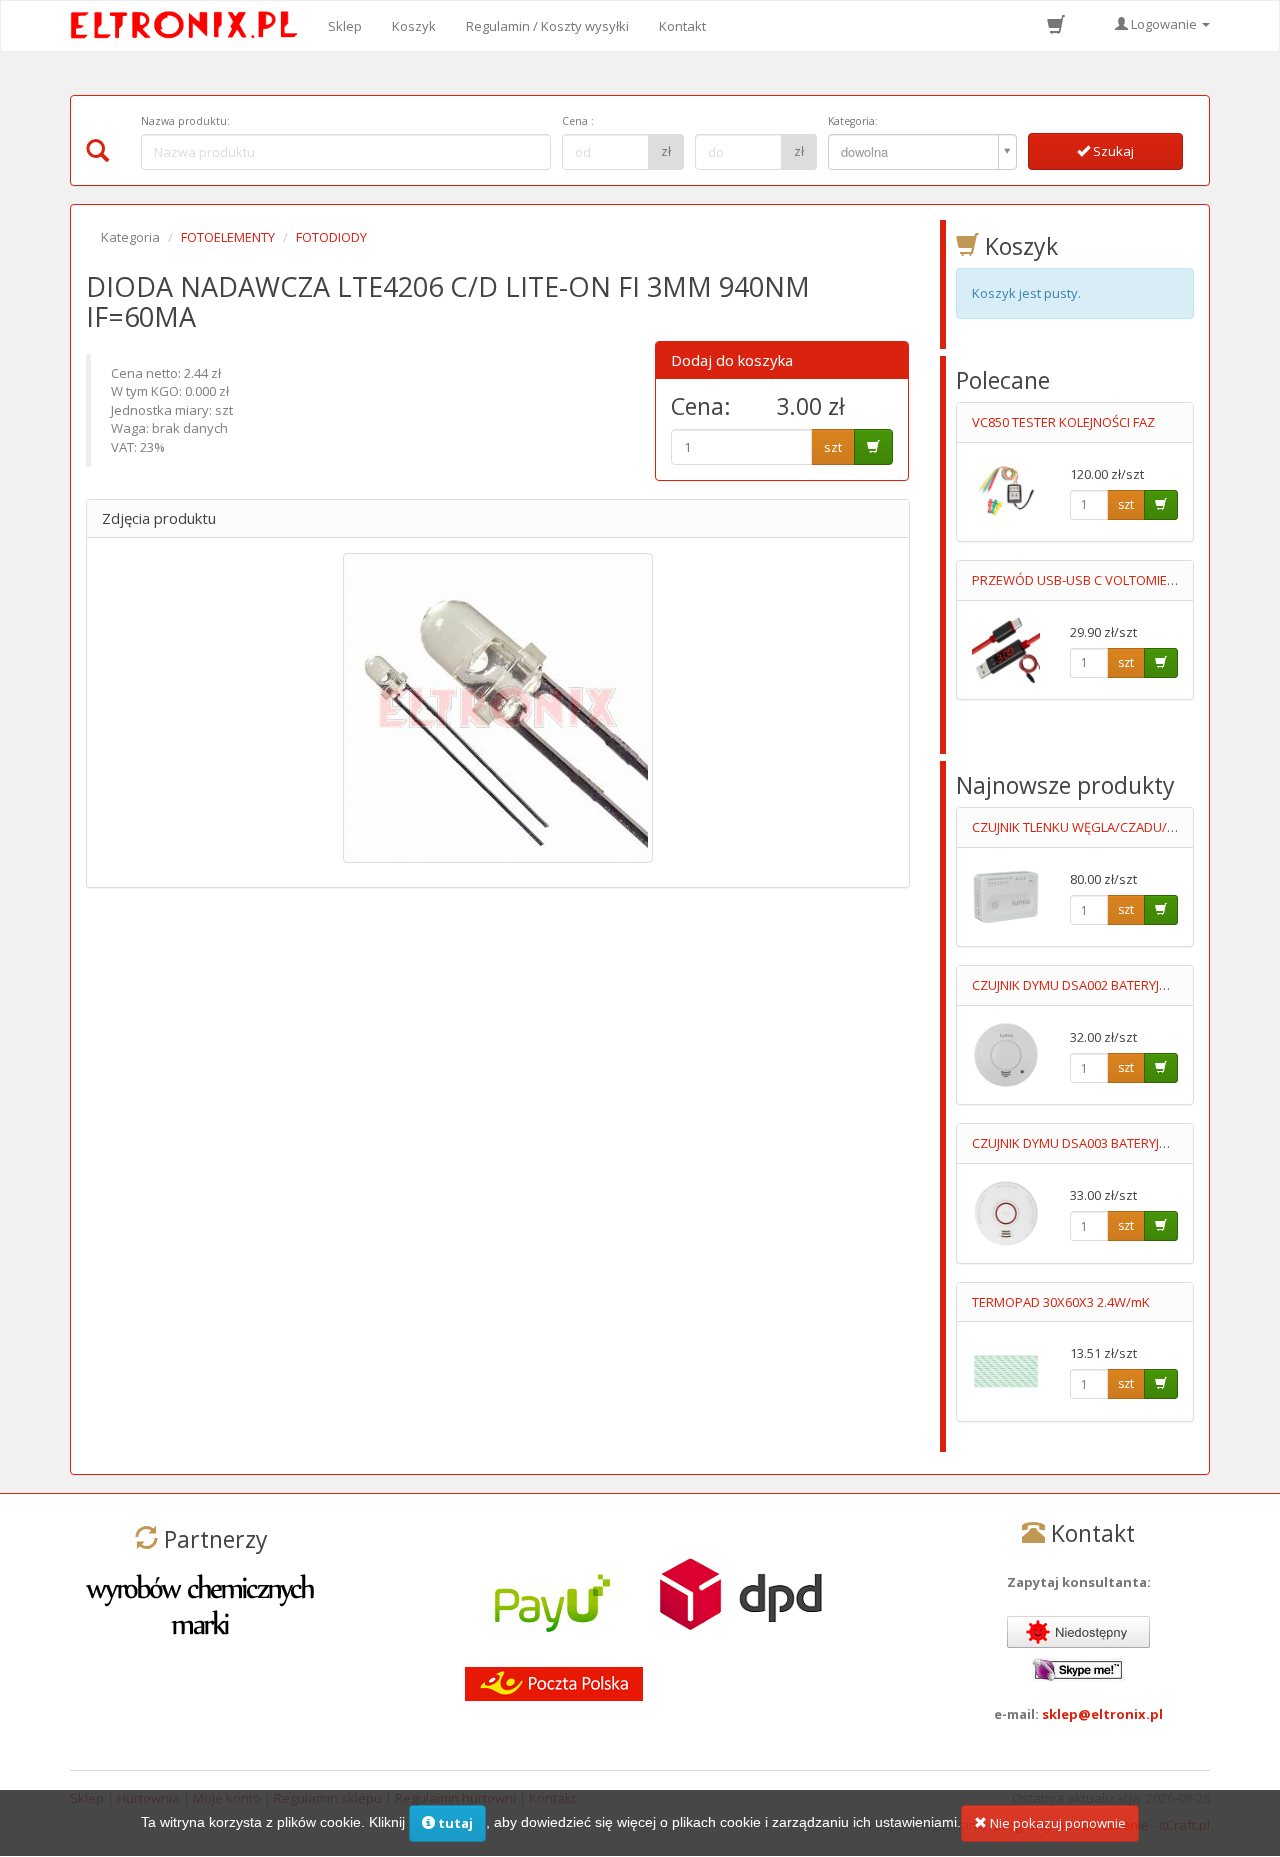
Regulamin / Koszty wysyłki (547, 26)
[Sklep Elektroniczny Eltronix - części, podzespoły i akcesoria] (190, 26)
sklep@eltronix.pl (1102, 1714)
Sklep (345, 26)
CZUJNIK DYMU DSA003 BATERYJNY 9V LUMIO (1103, 1143)
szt (833, 447)
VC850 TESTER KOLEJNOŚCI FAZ (1063, 422)
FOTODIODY (331, 237)
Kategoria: (853, 121)
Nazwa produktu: (185, 121)
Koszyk (414, 26)
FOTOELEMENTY (228, 237)
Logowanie (1164, 24)
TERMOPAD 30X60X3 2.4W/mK (1061, 1302)
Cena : (578, 121)
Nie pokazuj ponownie (1056, 1823)
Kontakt (682, 26)
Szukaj (1112, 151)
